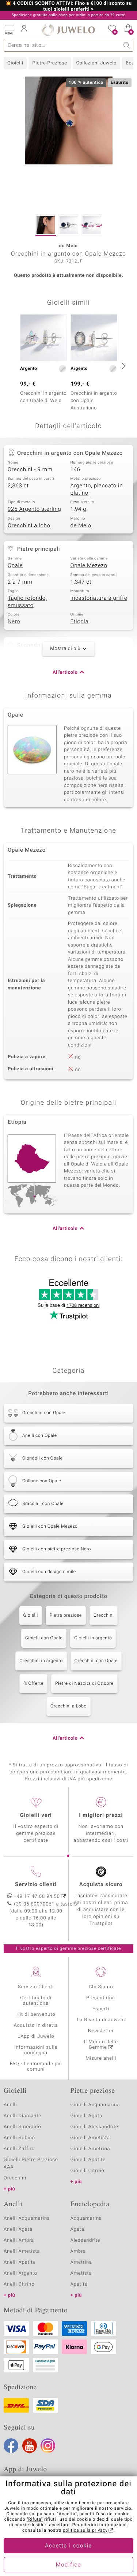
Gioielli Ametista (90, 2138)
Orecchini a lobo (29, 526)
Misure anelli (101, 2058)
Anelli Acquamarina (27, 2218)
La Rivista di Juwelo (101, 2020)
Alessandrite (85, 2240)
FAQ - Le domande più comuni (36, 2067)
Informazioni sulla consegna (36, 2050)
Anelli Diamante (22, 2116)
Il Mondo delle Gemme (101, 2045)
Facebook (11, 2446)
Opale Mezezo (89, 566)
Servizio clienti (36, 1885)
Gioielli (15, 63)
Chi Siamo (101, 1987)
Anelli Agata (18, 2229)
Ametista (81, 2273)
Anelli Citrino (19, 2284)
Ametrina (81, 2262)
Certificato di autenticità (36, 2001)
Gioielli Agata (87, 2116)
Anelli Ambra (19, 2240)
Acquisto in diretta (36, 2025)
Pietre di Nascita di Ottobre (84, 1684)
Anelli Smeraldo (22, 2127)
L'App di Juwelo (36, 2036)
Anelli (10, 2105)
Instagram (48, 2446)
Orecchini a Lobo (68, 1706)
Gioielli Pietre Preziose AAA (31, 2164)
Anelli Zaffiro (19, 2149)
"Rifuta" (35, 2520)
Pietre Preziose (50, 63)
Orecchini (104, 1616)
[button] (9, 29)
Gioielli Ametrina (90, 2149)
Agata (77, 2229)
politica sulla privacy (85, 2531)
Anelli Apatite (20, 2262)
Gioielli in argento (93, 1638)
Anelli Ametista (22, 2251)
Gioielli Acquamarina (95, 2105)
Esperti (101, 2009)
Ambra (78, 2251)
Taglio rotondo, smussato (27, 602)
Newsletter (101, 2031)
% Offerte (33, 1684)
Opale (15, 566)
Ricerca (127, 45)
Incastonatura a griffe (99, 598)
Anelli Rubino (19, 2138)
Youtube (30, 2446)
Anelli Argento (20, 2273)
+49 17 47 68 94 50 (37, 1897)
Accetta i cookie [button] (68, 2546)
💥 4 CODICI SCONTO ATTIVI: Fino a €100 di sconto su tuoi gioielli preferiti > (68, 7)
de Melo (81, 526)
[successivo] (122, 366)
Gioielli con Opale (44, 1638)
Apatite (79, 2284)
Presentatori (101, 1998)
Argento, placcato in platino (97, 490)
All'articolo (65, 672)
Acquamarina (86, 2218)
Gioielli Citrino (87, 2171)
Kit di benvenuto (36, 2014)
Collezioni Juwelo (96, 63)
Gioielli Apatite (88, 2160)
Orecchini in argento (41, 1661)
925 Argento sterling (34, 509)
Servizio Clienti (36, 1987)
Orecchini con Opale (96, 1661)
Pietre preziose (66, 1616)
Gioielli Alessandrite (94, 2127)
